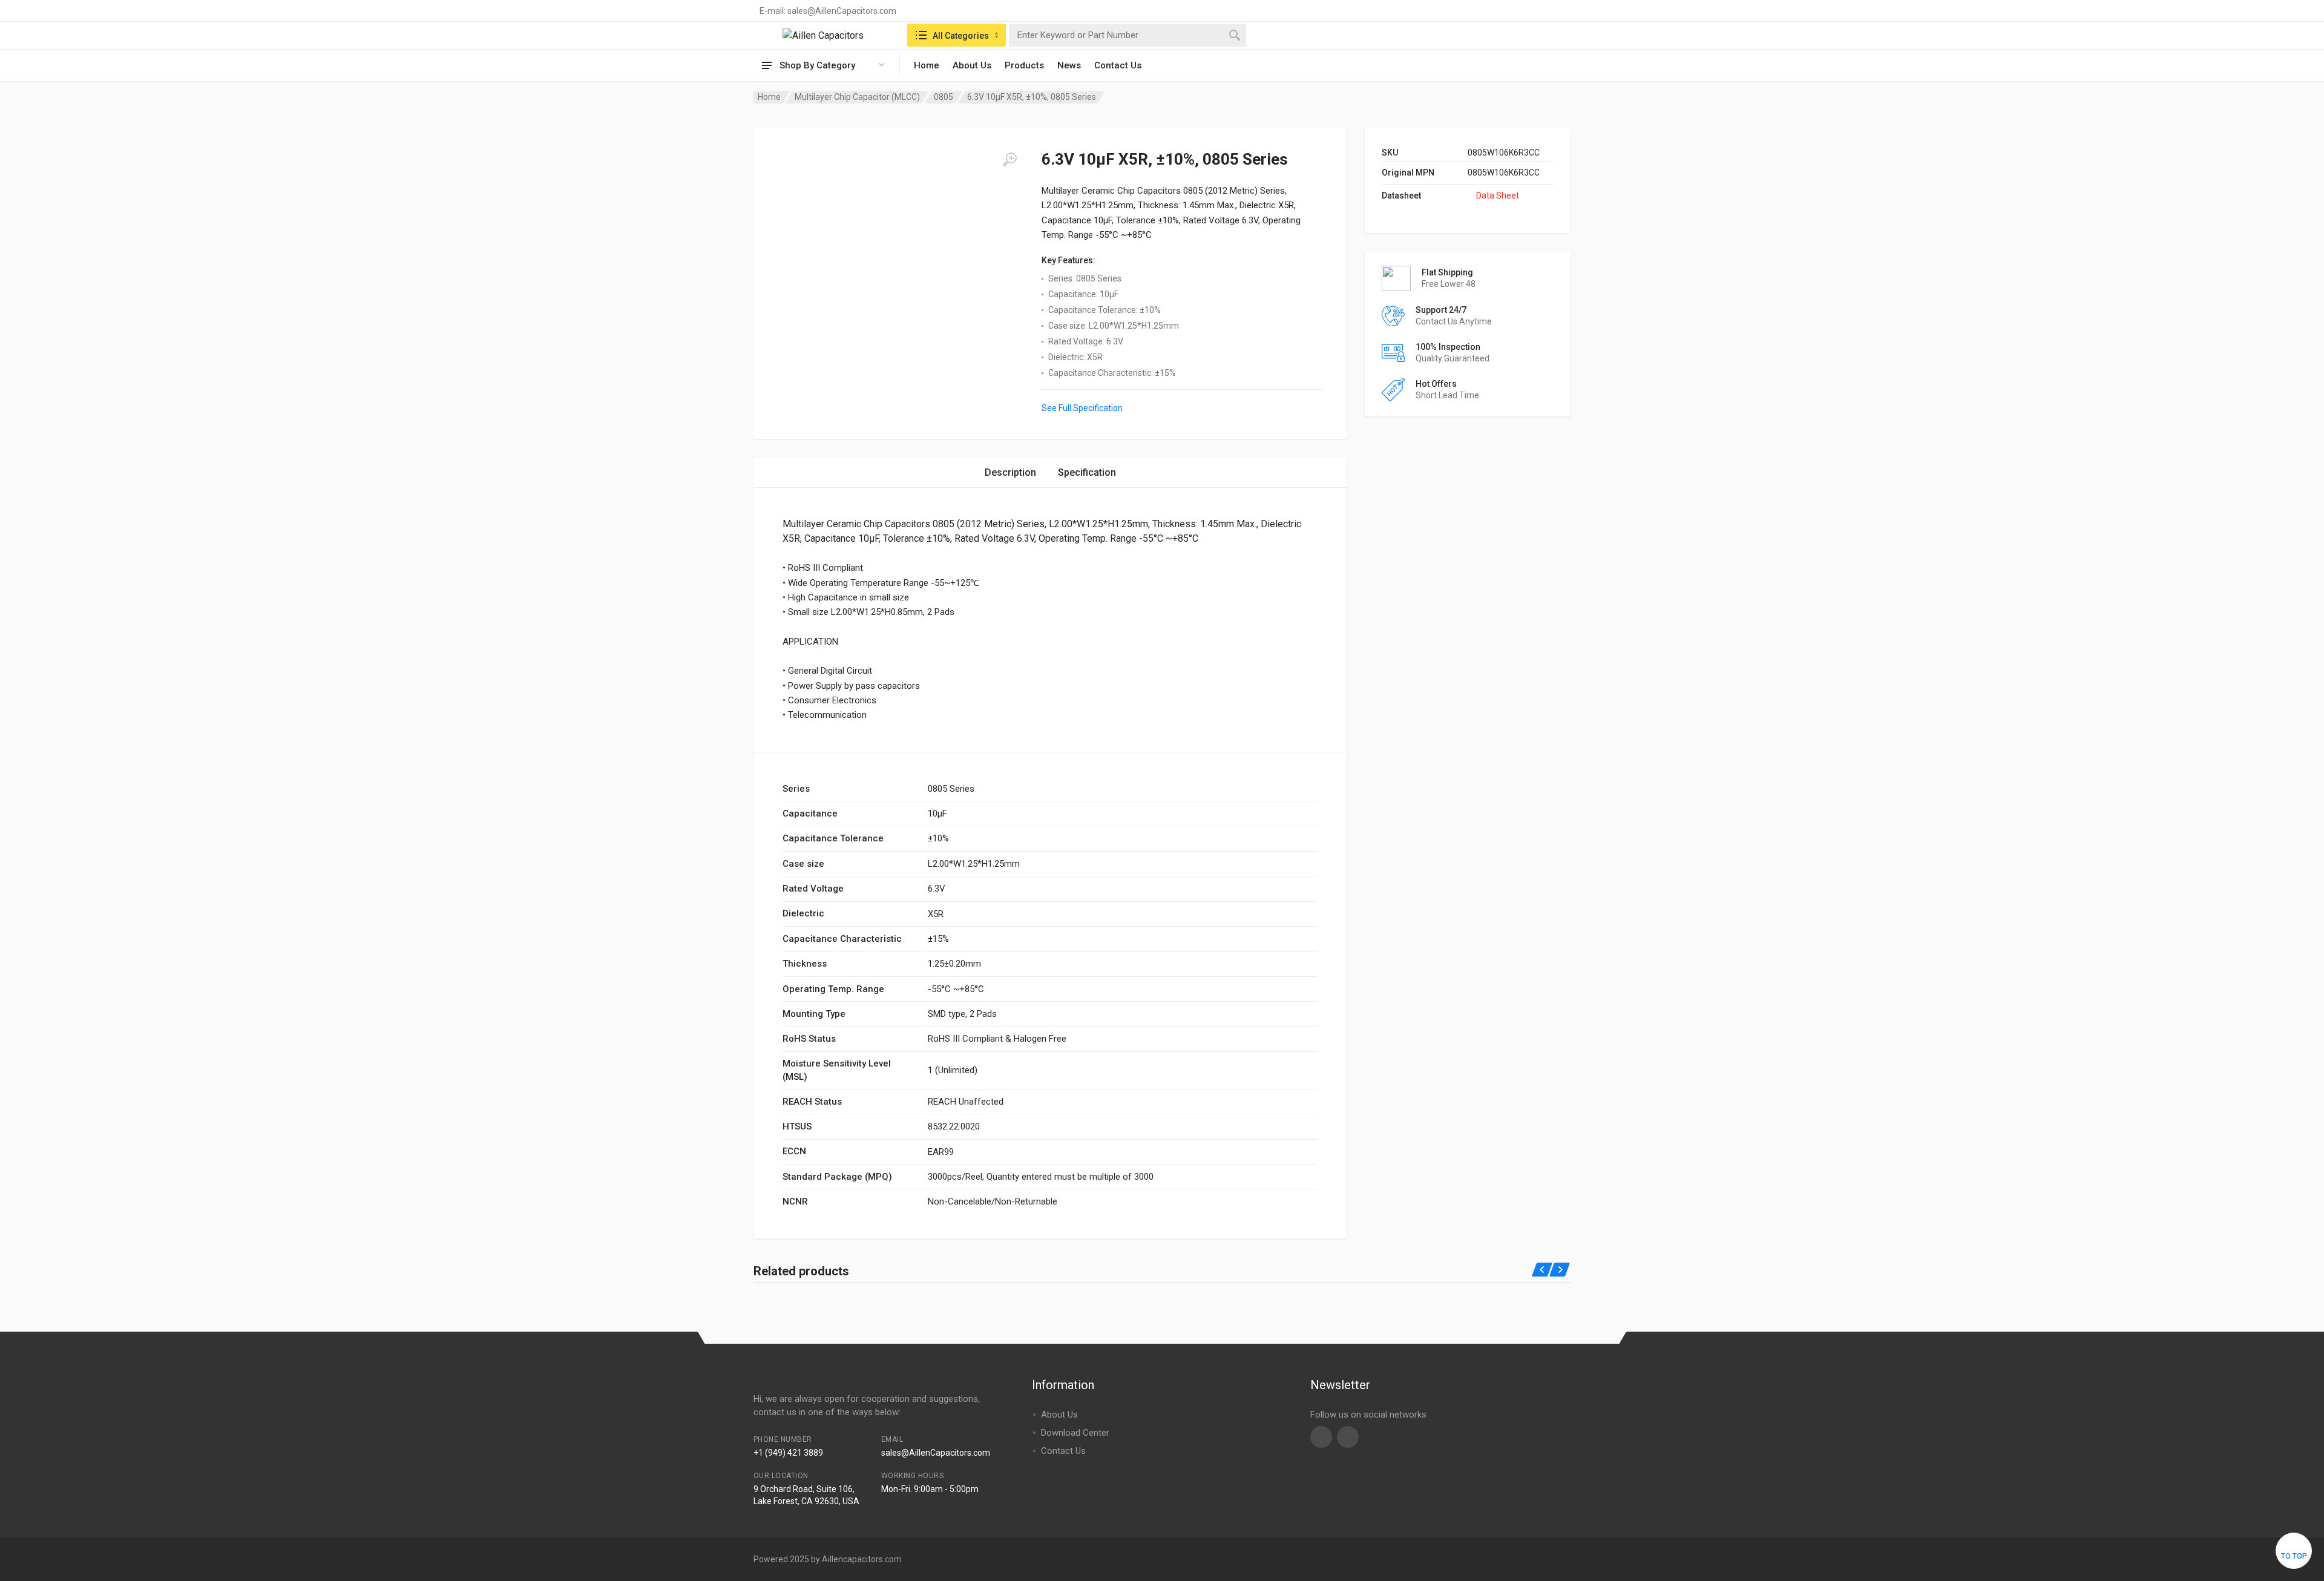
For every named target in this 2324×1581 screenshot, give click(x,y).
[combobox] (1128, 35)
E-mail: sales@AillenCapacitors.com (828, 11)
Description (1010, 472)
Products (1024, 65)
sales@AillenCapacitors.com (936, 1453)
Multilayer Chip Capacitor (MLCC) (857, 97)
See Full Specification (1082, 408)
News (1069, 65)
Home (927, 65)
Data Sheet (1498, 196)
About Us (972, 65)
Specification (1087, 472)
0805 (944, 97)
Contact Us (1118, 65)
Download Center (1075, 1433)
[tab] (1010, 472)
